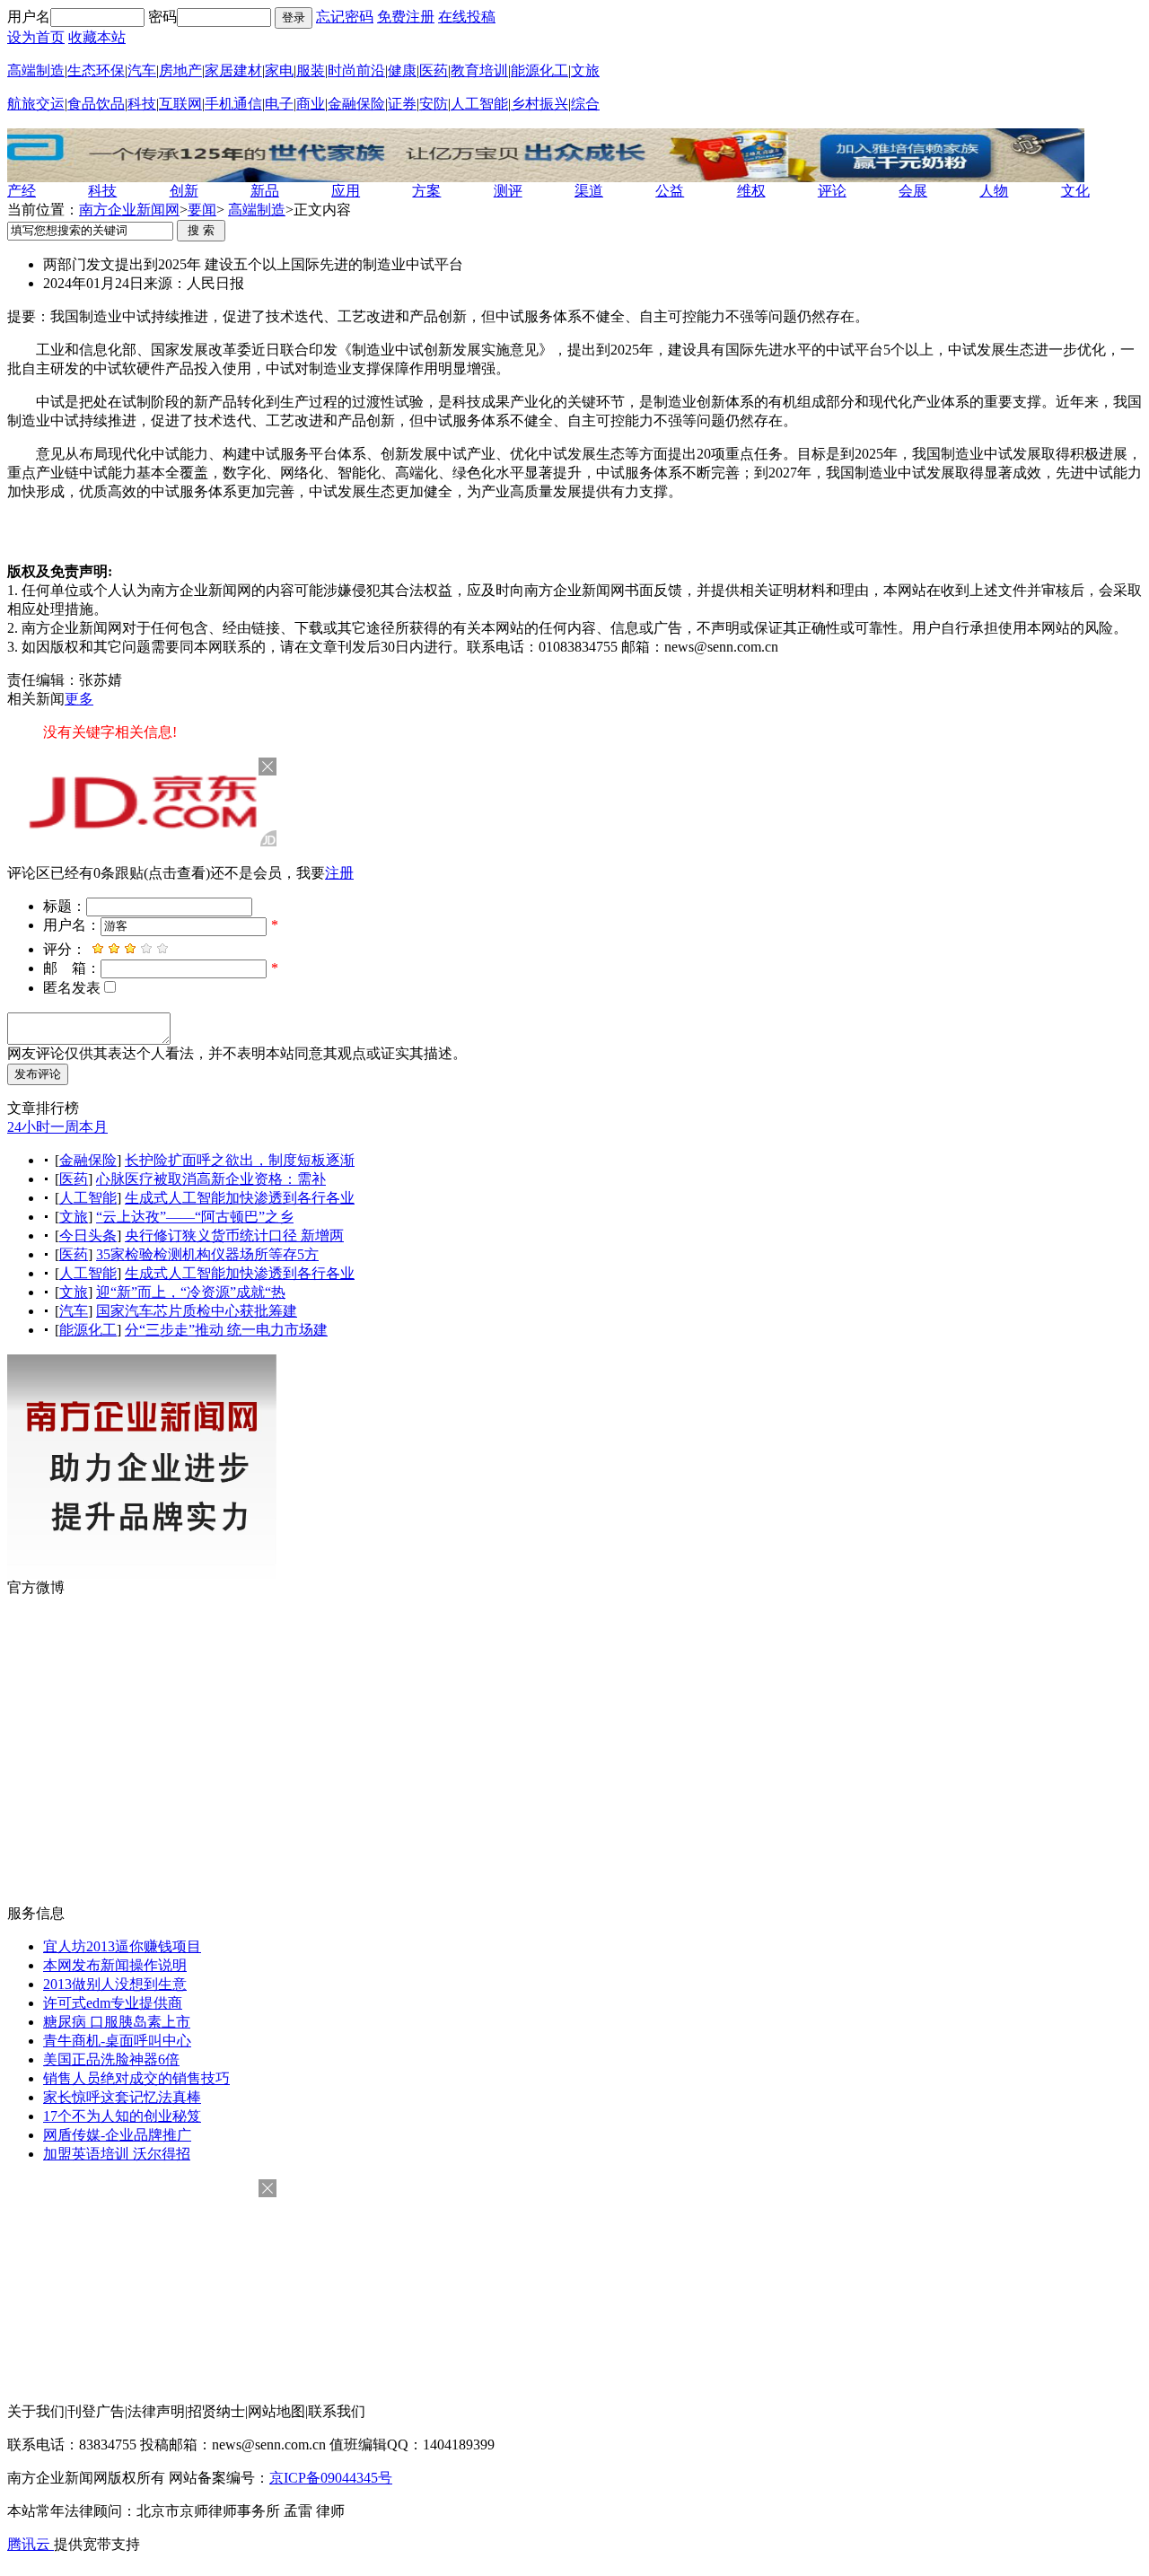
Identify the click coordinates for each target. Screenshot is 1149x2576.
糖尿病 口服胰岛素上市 (117, 2022)
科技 (142, 104)
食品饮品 (96, 104)
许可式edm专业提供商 (113, 2003)
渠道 (589, 191)
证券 (402, 104)
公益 (670, 191)
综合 (585, 104)
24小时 (29, 1127)
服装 (311, 70)
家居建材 (233, 70)
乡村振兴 (539, 104)
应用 (346, 191)
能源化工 (539, 70)
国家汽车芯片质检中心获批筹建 (197, 1311)
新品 (265, 191)
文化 (1075, 191)
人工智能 (479, 104)
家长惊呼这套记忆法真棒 (122, 2097)
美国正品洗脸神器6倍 (111, 2059)
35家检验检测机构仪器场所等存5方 (207, 1254)
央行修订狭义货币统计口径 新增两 (234, 1235)
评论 (832, 191)
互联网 (180, 104)
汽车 (142, 70)
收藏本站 (97, 37)
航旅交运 (36, 104)
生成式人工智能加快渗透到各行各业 (240, 1198)
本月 (93, 1127)
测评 (508, 191)
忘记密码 (345, 17)
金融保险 (356, 104)
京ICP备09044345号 (331, 2478)
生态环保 (96, 70)
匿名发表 (72, 988)
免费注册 (406, 17)
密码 (162, 17)
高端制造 (36, 70)
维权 (751, 191)
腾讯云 (31, 2544)
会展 (913, 191)
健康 (402, 70)
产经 (22, 191)
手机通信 (233, 104)
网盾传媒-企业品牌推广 (117, 2135)
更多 (79, 699)
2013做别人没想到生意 (115, 1984)
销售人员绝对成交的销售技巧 (136, 2078)
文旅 (585, 70)
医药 (434, 70)
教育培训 (479, 70)
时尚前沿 (356, 70)
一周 (65, 1127)
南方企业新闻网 (129, 210)
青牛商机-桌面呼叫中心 (117, 2041)
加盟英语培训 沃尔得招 (117, 2154)
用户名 (29, 17)
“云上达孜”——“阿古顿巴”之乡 (195, 1217)
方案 (426, 191)
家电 (279, 70)
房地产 (180, 70)
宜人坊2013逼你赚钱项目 (122, 1946)
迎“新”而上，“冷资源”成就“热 (191, 1292)
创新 (184, 191)
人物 (994, 191)
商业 (311, 104)
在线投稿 (467, 17)
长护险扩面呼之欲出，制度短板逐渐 (240, 1160)
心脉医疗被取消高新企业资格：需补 (211, 1179)
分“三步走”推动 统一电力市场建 (226, 1330)
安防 (434, 104)
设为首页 (36, 37)
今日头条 (88, 1235)
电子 (279, 104)
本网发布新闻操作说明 (115, 1965)
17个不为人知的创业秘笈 (122, 2116)
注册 (339, 873)
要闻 (202, 210)
